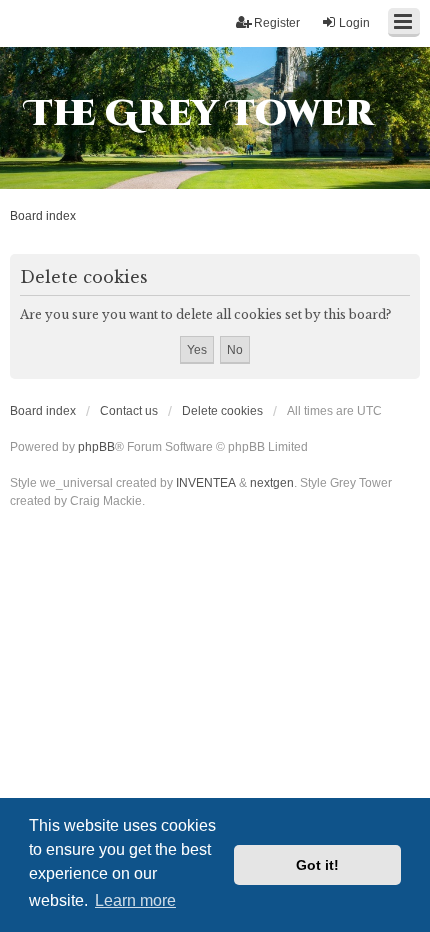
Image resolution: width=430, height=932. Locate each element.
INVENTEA (206, 483)
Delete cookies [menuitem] (222, 411)
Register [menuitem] (277, 23)
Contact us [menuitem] (129, 411)
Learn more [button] (135, 900)
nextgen (272, 483)
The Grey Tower (199, 114)
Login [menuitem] (354, 23)
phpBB (96, 447)
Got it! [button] (317, 865)
